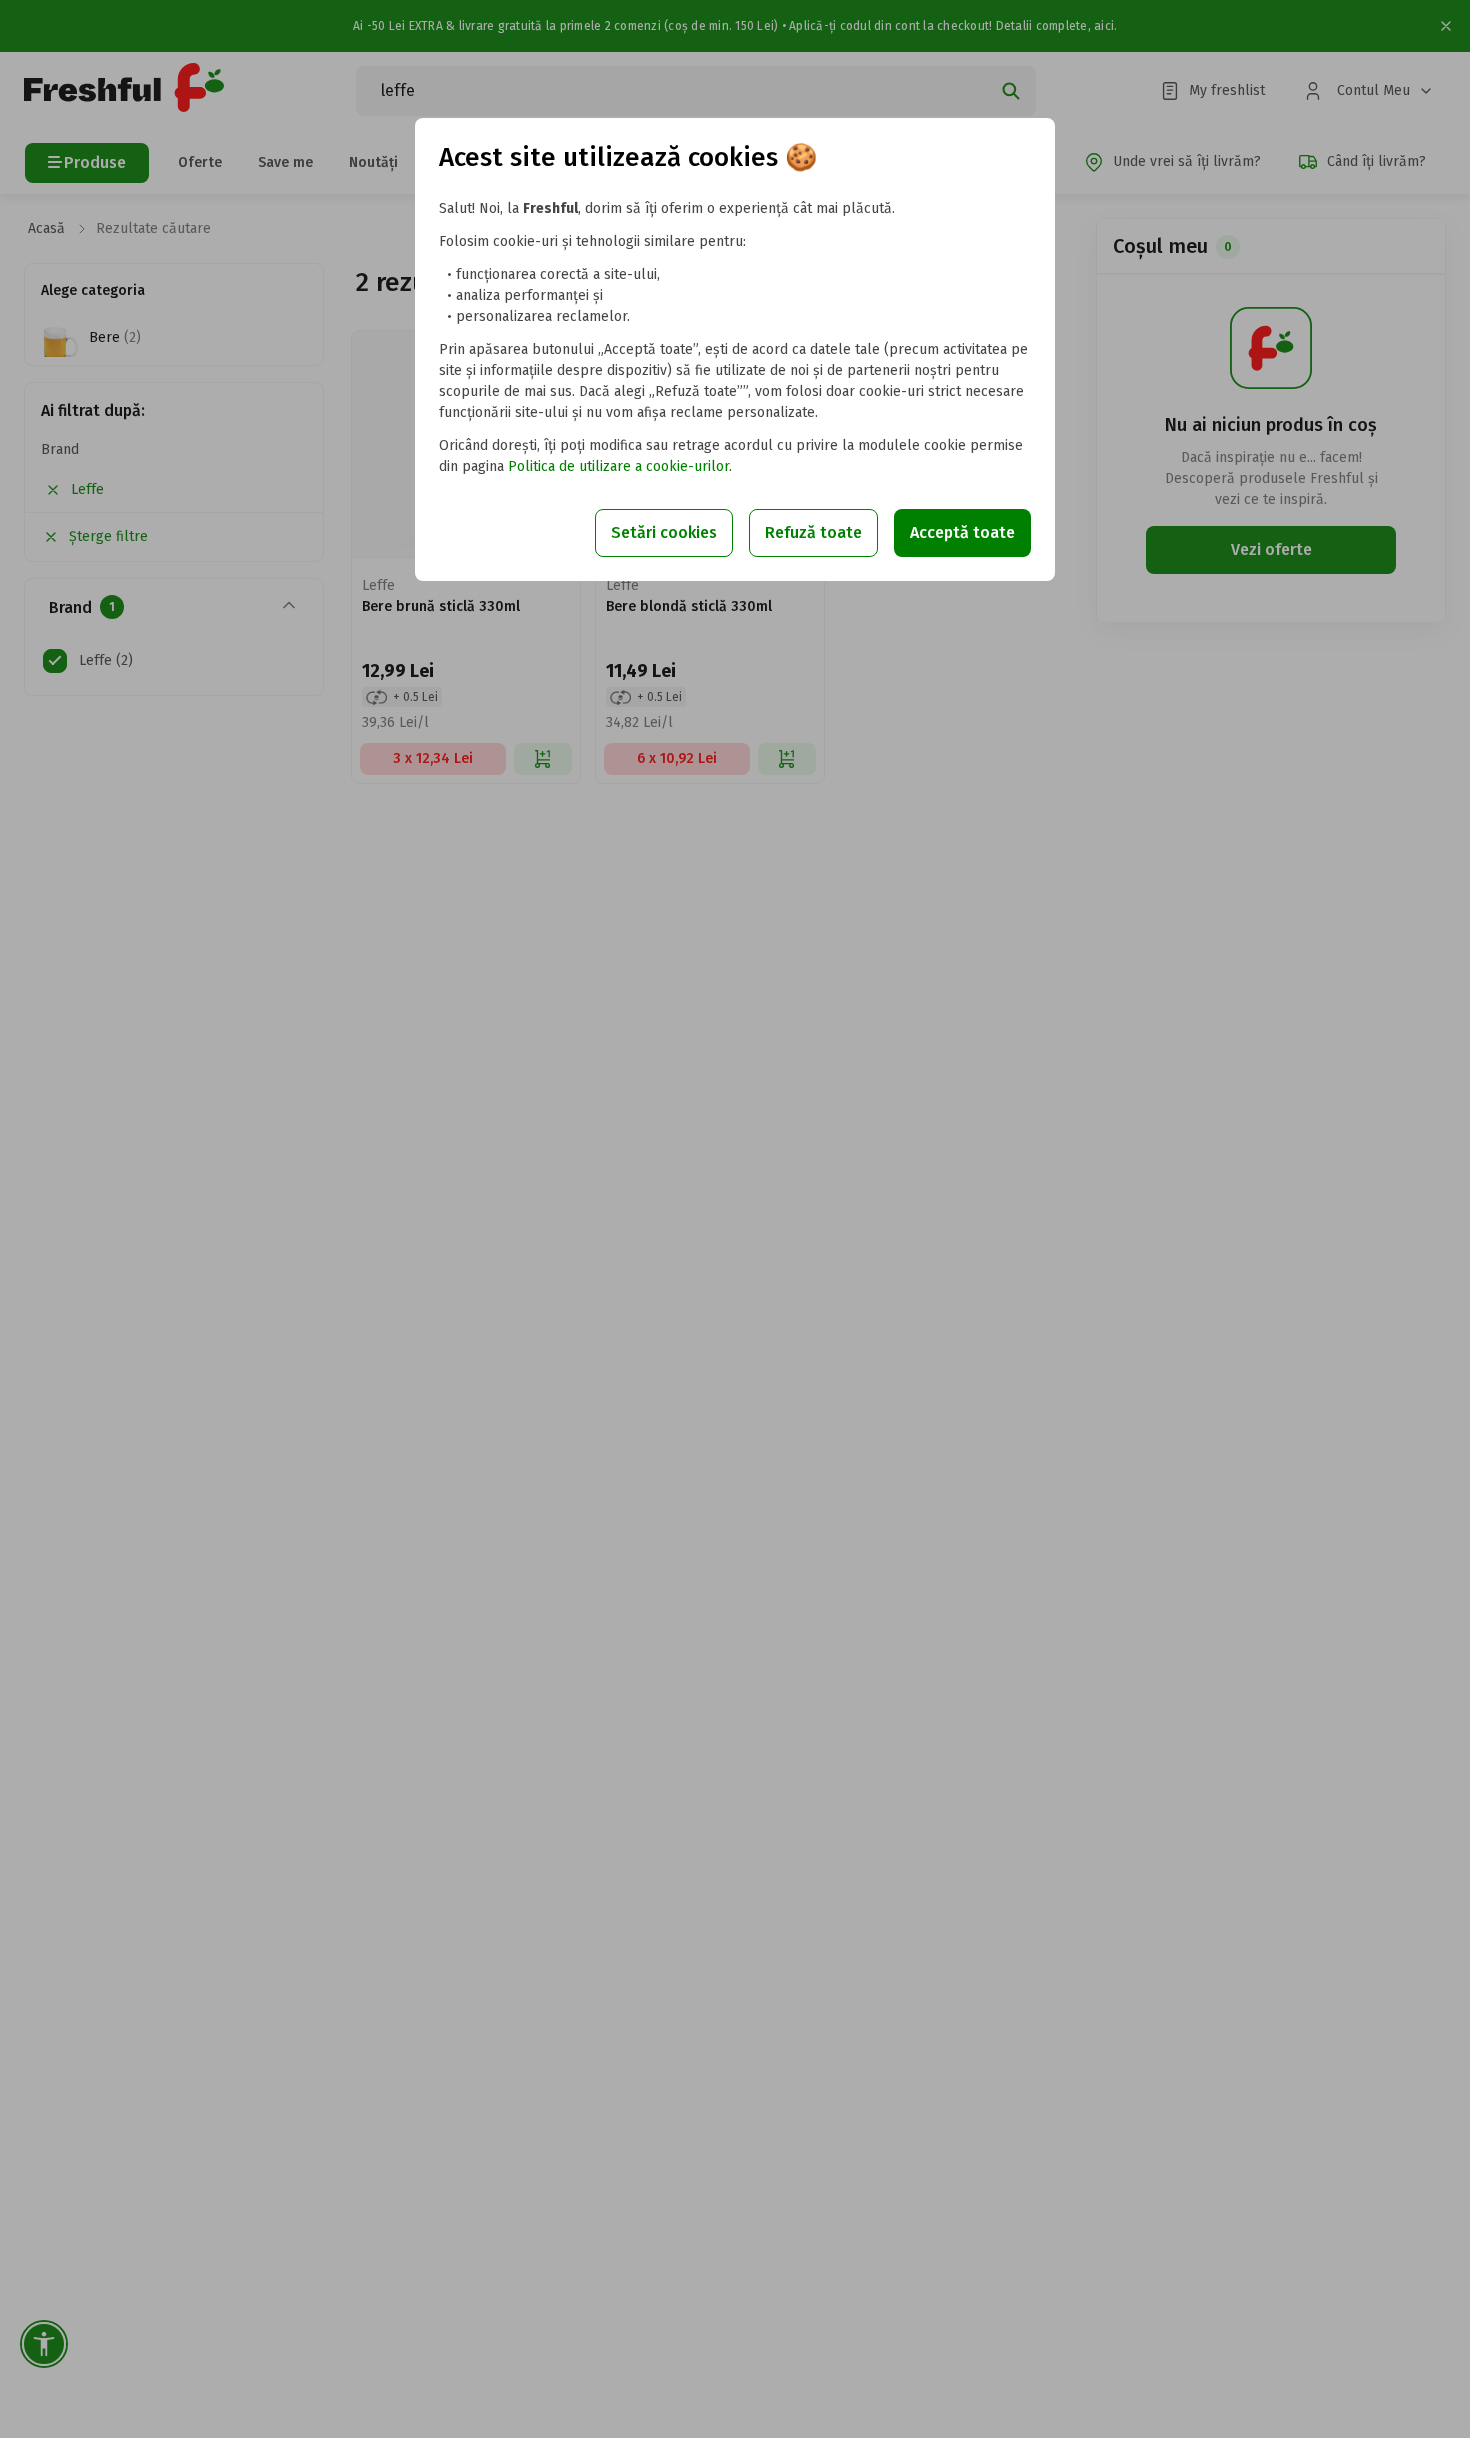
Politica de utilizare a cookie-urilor (618, 466)
